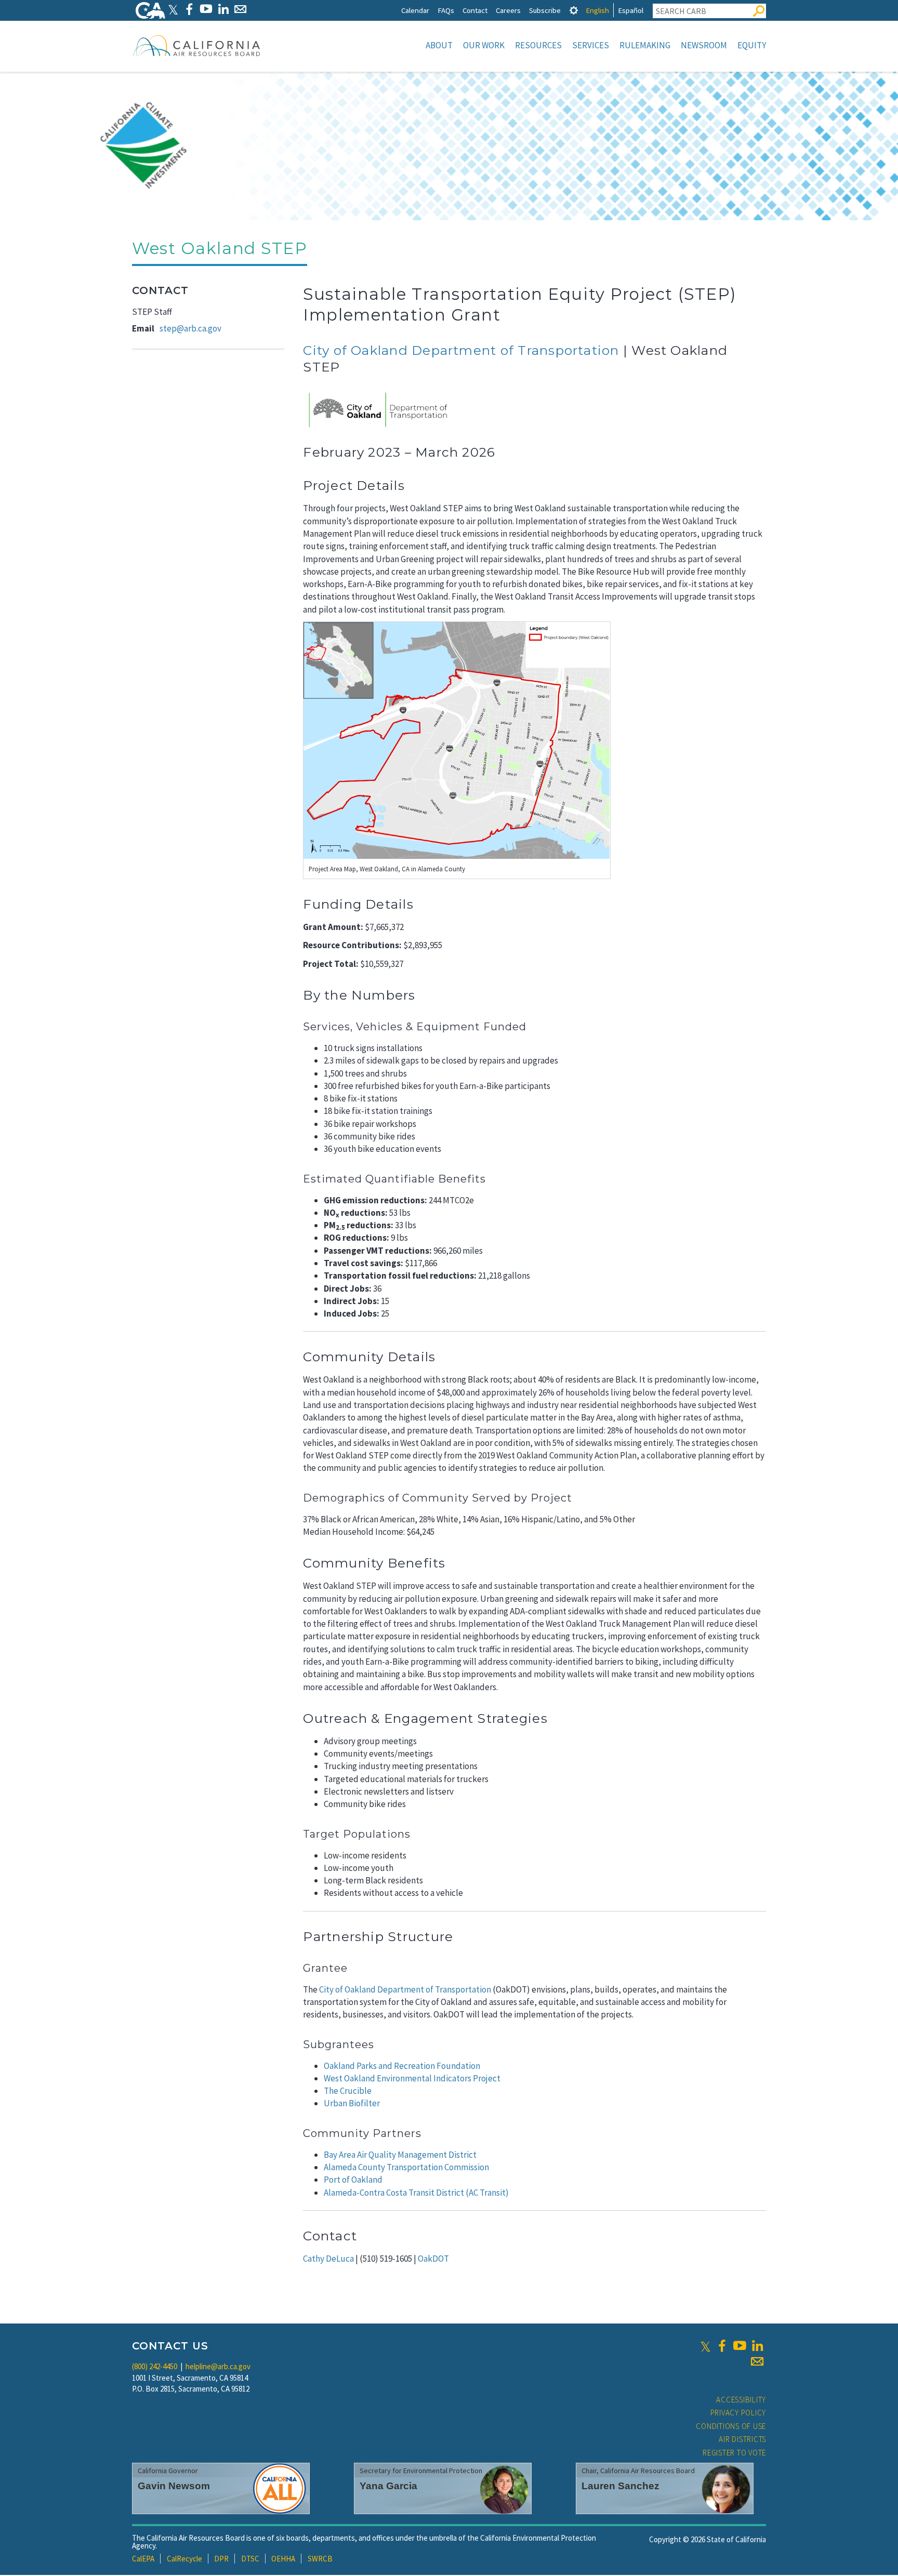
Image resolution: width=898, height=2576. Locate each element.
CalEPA (143, 2559)
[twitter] (705, 2346)
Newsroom (704, 45)
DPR (221, 2559)
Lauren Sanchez (620, 2486)
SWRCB (320, 2559)
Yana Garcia (388, 2486)
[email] (757, 2361)
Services (591, 45)
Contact (475, 10)
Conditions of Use (731, 2426)
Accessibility (741, 2400)
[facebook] (722, 2346)
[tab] (574, 10)
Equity (752, 45)
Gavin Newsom (174, 2486)
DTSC (250, 2559)
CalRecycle (184, 2559)
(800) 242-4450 (155, 2366)
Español (631, 10)
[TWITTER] (173, 9)
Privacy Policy (738, 2413)
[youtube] (739, 2346)
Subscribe (545, 10)
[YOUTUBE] (206, 9)
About (439, 45)
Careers (508, 10)
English (597, 10)
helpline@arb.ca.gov (218, 2366)
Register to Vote (734, 2453)
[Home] (197, 45)
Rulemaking (645, 45)
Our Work (484, 45)
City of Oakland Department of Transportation (461, 350)
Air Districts (742, 2439)
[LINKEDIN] (223, 9)
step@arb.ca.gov (190, 328)
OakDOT (433, 2259)
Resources (538, 45)
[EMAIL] (240, 9)
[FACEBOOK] (189, 9)
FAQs (446, 10)
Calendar (415, 10)
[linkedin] (757, 2346)
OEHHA (283, 2559)
